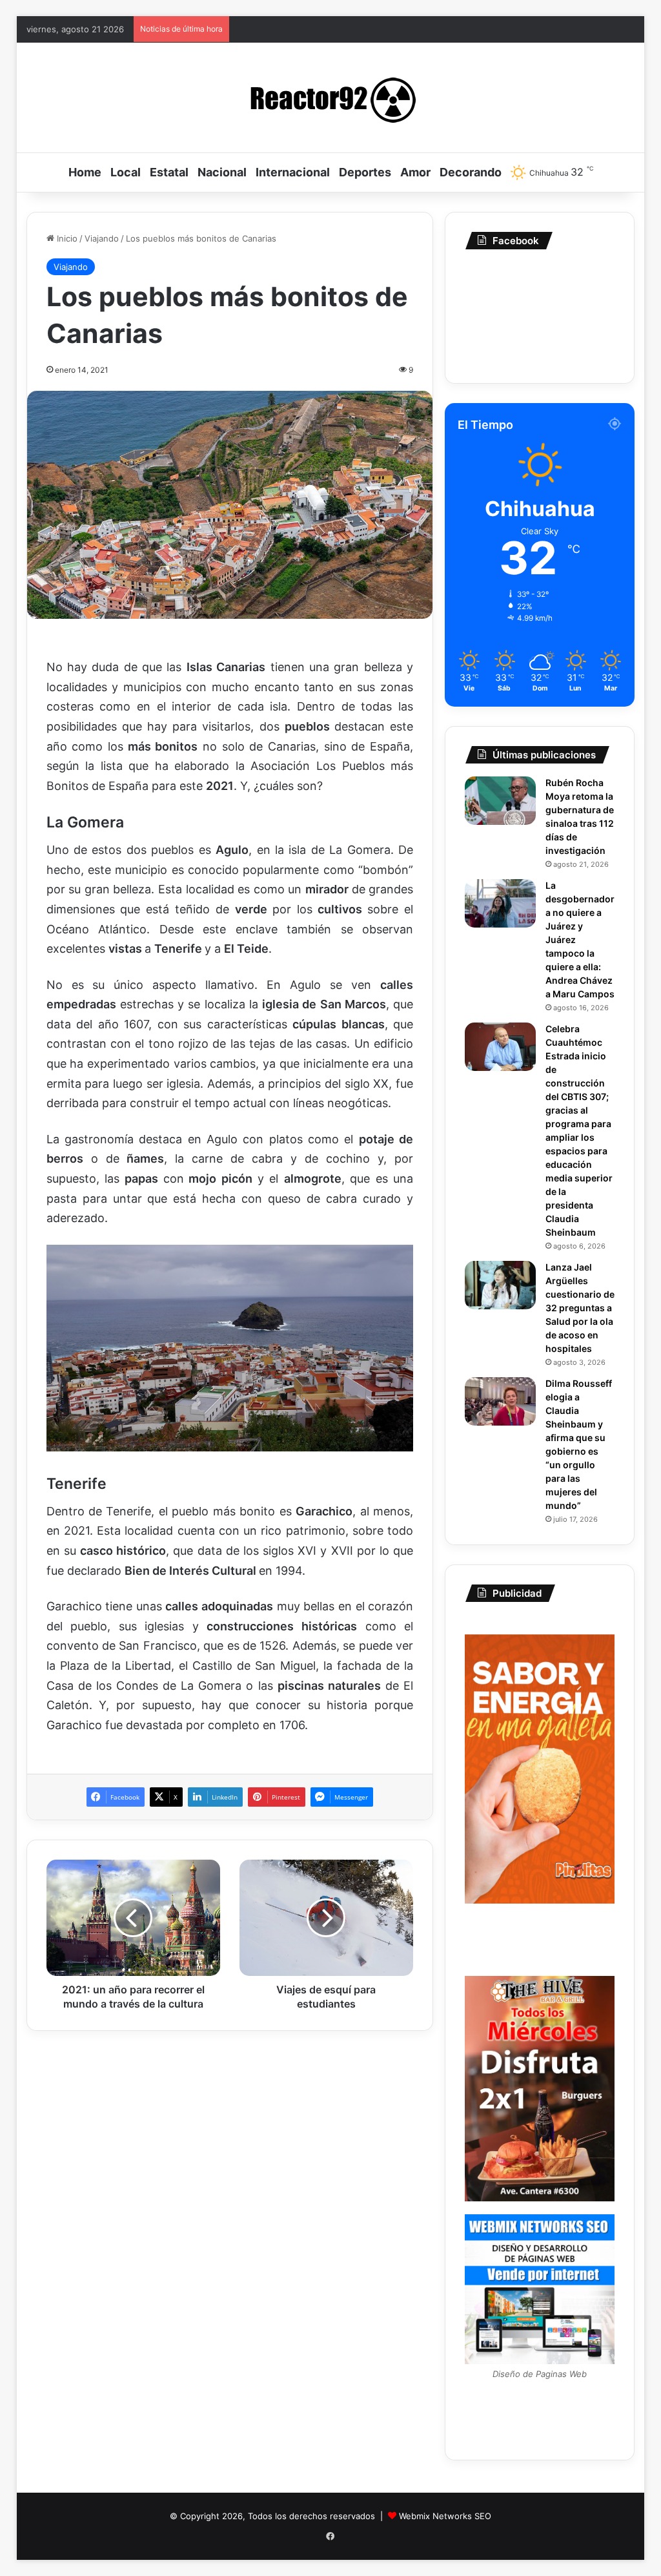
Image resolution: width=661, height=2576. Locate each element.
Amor (415, 172)
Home (85, 172)
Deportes (365, 172)
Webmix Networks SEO (445, 2516)
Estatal (169, 172)
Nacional (222, 172)
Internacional (293, 172)
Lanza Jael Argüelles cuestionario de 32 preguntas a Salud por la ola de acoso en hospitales (580, 1308)
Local (126, 172)
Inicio (66, 238)
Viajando (102, 238)
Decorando (471, 172)
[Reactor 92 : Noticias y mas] (330, 98)
